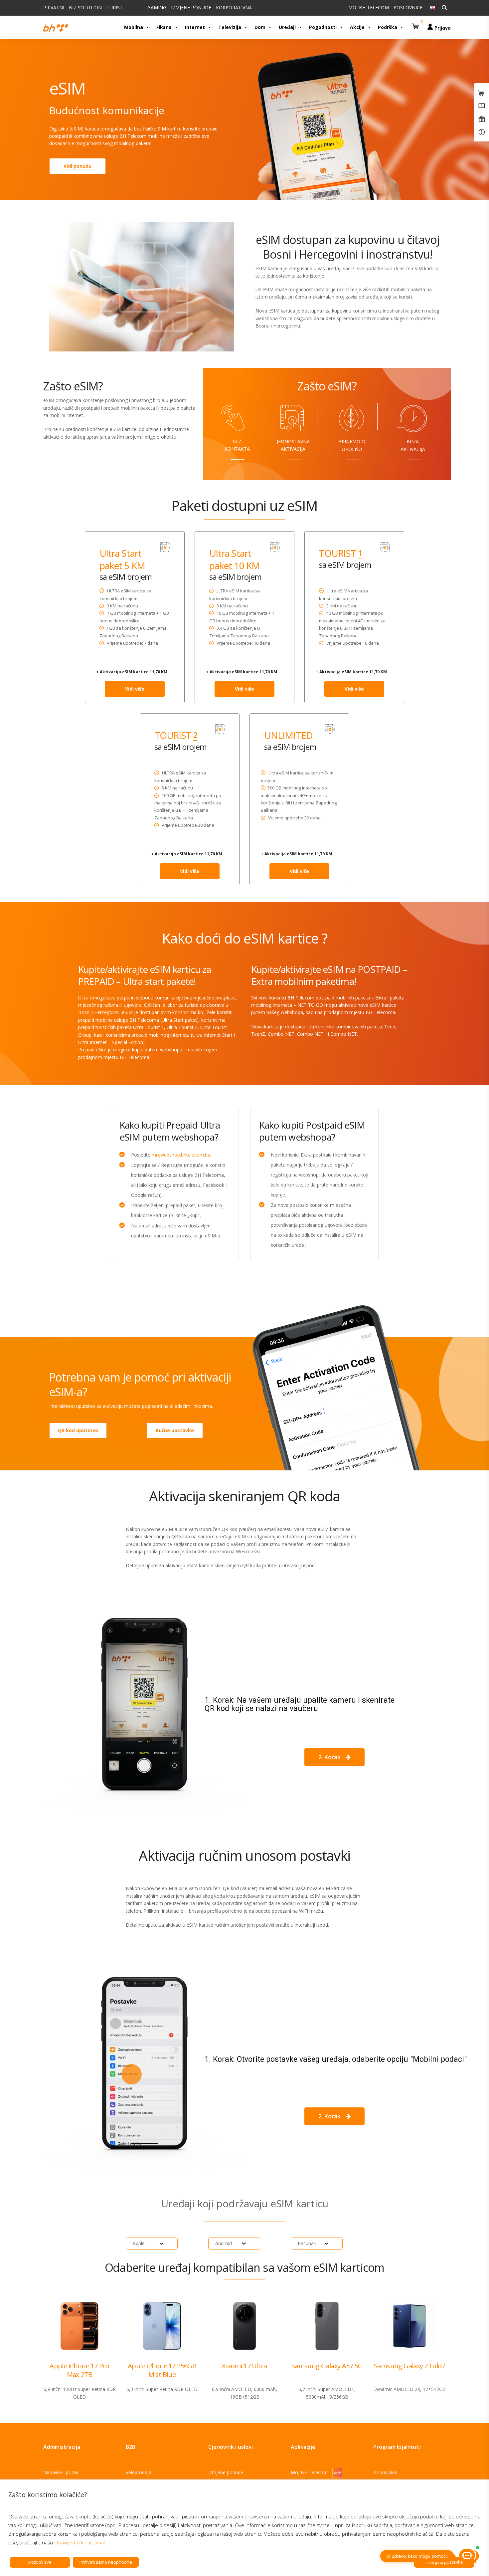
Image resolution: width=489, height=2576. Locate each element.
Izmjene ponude (226, 2472)
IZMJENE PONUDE (191, 7)
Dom (260, 27)
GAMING (157, 7)
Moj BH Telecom (310, 2472)
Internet (195, 27)
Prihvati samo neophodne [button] (106, 2562)
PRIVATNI (54, 7)
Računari (307, 2243)
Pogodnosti (323, 27)
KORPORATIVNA (234, 7)
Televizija (230, 27)
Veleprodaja (139, 2472)
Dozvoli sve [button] (40, 2562)
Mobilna (134, 27)
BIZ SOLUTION (85, 7)
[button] (416, 24)
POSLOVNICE (408, 7)
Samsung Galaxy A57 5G (327, 2366)
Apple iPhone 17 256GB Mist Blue (162, 2370)
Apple (139, 2243)
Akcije (357, 27)
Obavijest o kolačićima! (80, 2542)
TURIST (115, 7)
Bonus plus (385, 2472)
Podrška (388, 27)
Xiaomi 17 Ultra (244, 2366)
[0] (416, 24)
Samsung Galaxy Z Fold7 (409, 2366)
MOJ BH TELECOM (369, 7)
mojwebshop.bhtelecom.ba (181, 1155)
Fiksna (164, 27)
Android (224, 2243)
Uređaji (287, 27)
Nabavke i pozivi (61, 2472)
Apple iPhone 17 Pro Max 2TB (80, 2370)
